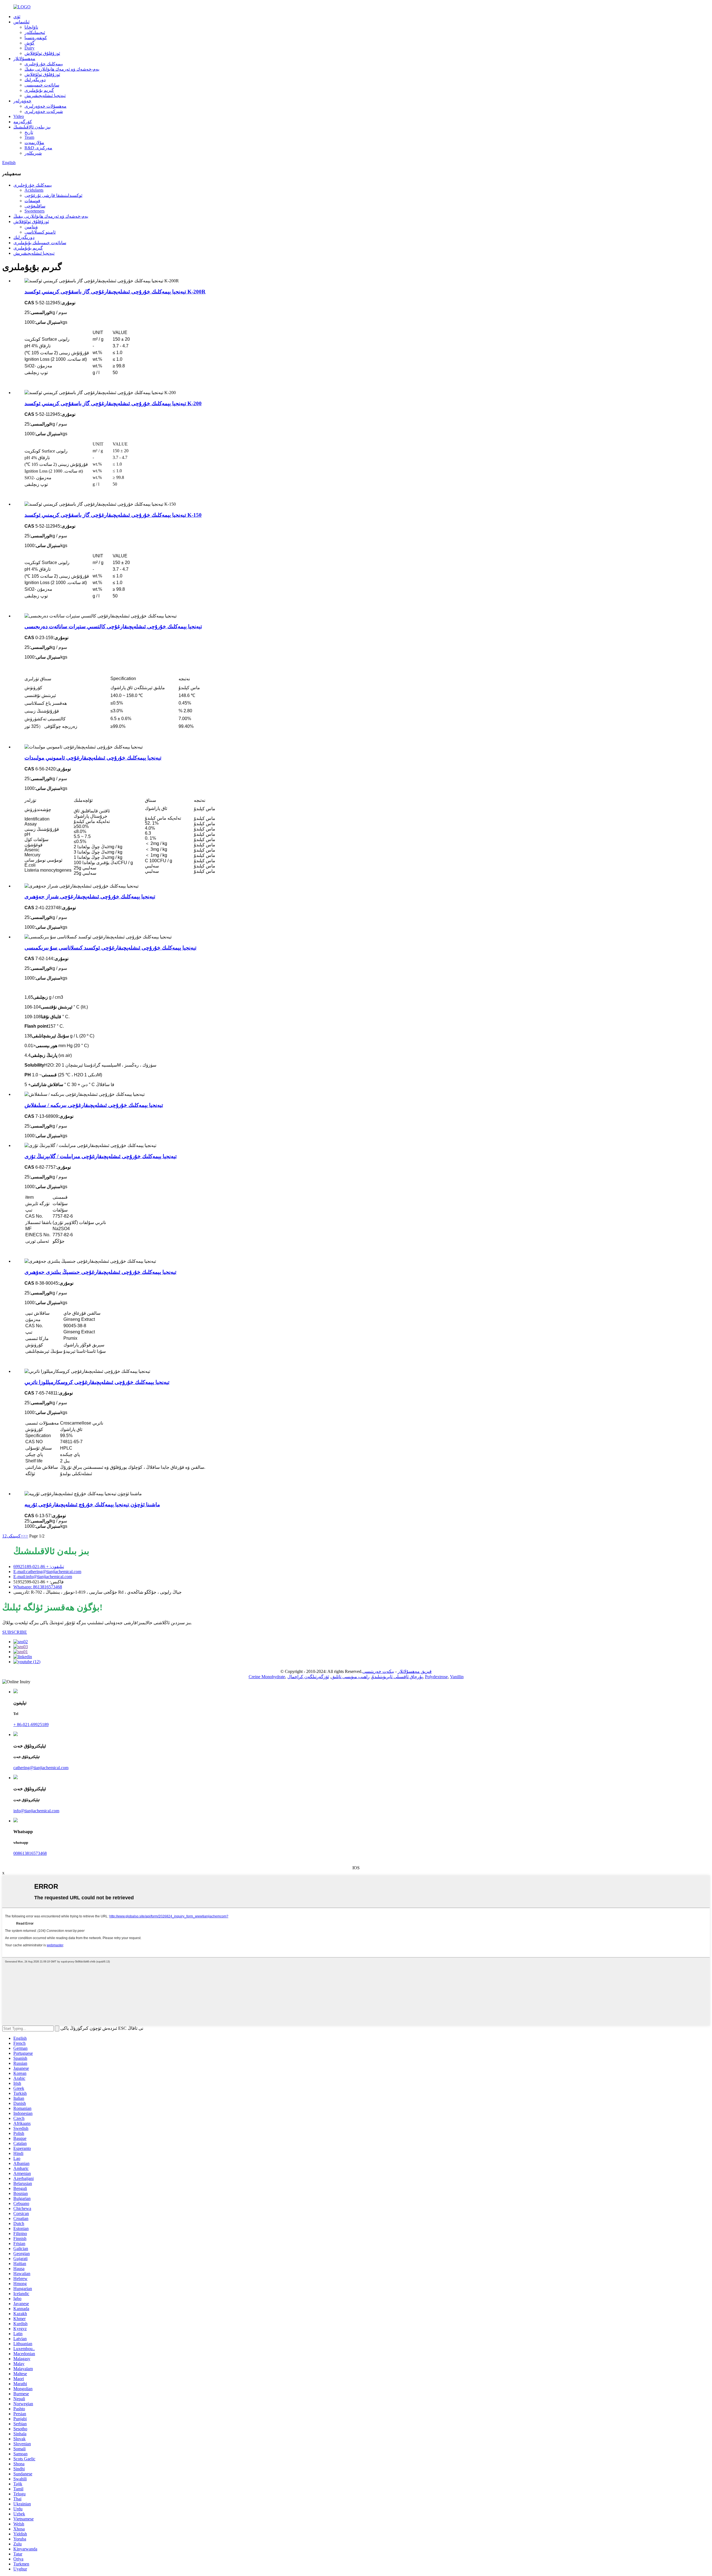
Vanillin (457, 1677)
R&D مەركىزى (38, 148)
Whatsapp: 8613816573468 (38, 1587)
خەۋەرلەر (22, 101)
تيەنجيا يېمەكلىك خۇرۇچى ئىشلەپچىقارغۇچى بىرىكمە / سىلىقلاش (94, 1105)
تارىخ (29, 132)
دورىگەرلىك (35, 80)
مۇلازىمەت (34, 143)
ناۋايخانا (31, 27)
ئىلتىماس (21, 22)
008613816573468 (30, 1853)
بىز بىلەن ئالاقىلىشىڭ (32, 127)
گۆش (29, 43)
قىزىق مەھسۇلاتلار (415, 1671)
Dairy (29, 48)
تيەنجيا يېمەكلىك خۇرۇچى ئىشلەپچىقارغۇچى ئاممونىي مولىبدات (93, 758)
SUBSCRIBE (15, 1632)
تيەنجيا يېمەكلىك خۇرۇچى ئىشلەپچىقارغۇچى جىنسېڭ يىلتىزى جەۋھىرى (100, 1272)
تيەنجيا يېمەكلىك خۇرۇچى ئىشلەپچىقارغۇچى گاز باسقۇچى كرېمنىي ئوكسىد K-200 (113, 403)
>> (26, 1536)
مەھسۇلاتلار (24, 59)
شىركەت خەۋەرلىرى (44, 111)
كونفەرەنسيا (36, 38)
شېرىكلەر (33, 153)
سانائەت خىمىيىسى (42, 85)
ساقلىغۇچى (35, 206)
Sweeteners (34, 211)
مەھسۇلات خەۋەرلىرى (45, 106)
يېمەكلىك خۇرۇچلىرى (44, 64)
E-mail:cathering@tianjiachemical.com (47, 1572)
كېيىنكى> (15, 1536)
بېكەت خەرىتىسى (378, 1671)
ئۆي (17, 17)
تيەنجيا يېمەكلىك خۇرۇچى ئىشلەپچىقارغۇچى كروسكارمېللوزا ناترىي (97, 1382)
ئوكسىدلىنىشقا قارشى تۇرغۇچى (53, 195)
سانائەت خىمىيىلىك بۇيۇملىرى (40, 243)
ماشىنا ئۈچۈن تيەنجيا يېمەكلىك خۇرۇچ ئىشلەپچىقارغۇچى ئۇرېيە (92, 1505)
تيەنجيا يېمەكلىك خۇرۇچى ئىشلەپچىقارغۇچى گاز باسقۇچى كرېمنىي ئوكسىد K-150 (113, 515)
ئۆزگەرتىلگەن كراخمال (308, 1677)
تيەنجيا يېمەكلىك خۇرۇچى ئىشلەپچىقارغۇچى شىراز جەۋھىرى (90, 897)
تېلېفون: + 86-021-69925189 (39, 1567)
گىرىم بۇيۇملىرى (39, 90)
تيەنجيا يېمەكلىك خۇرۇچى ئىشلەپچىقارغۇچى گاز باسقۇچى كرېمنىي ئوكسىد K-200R (115, 292)
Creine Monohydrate (267, 1677)
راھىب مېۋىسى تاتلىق (350, 1677)
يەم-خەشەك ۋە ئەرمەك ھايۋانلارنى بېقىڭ (62, 69)
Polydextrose (436, 1677)
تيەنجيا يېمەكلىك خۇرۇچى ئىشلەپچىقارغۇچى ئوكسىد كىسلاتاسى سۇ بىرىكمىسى (110, 948)
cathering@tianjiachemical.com (41, 1768)
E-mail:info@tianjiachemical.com (43, 1577)
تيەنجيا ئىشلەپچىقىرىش (45, 96)
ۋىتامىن (31, 227)
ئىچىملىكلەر (35, 32)
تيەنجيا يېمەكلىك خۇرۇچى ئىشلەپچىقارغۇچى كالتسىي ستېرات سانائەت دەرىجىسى (113, 626)
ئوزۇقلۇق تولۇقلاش (42, 53)
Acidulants (34, 190)
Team (29, 137)
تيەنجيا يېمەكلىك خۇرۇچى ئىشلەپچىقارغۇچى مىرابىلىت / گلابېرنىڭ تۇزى (101, 1156)
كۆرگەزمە (23, 122)
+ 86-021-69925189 (31, 1725)
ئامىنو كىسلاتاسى (40, 232)
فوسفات (32, 201)
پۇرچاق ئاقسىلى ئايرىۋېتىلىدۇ (397, 1677)
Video (19, 116)
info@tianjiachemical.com (36, 1811)
